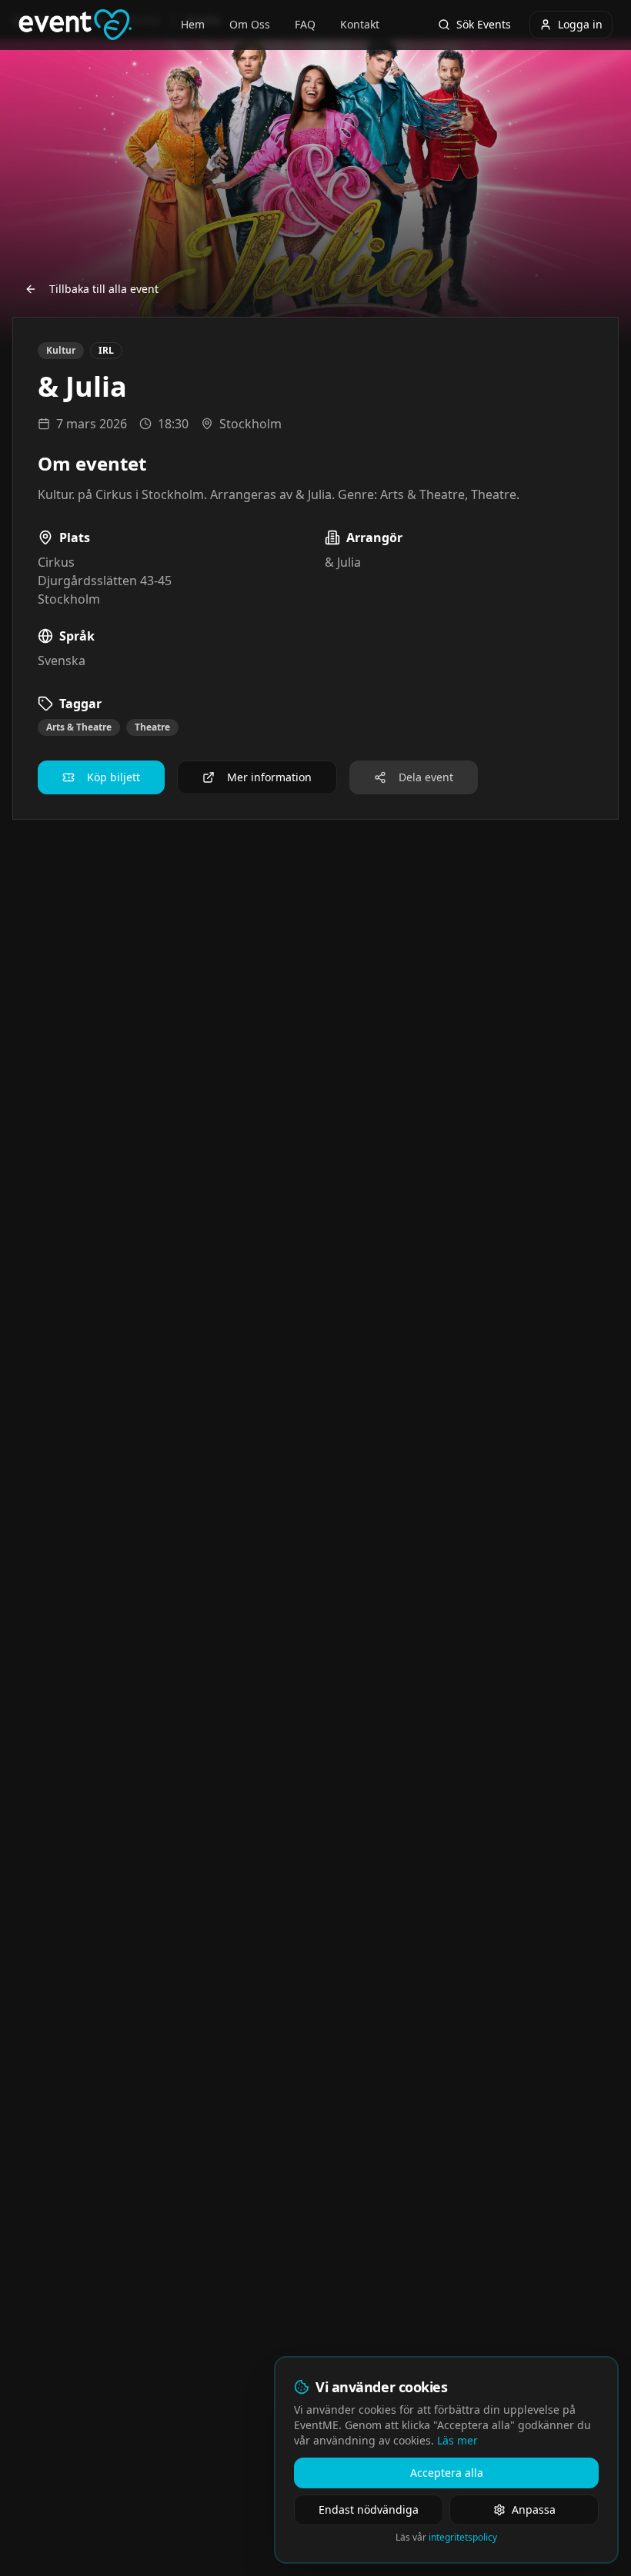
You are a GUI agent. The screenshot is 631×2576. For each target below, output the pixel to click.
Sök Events (484, 24)
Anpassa (534, 2509)
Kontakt (360, 24)
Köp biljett (114, 777)
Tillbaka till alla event (104, 289)
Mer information (269, 777)
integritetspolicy (463, 2537)
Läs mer (457, 2440)
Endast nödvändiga (369, 2509)
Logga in (580, 24)
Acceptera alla (447, 2473)
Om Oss (250, 24)
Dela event (426, 777)
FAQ (305, 24)
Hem (193, 24)
